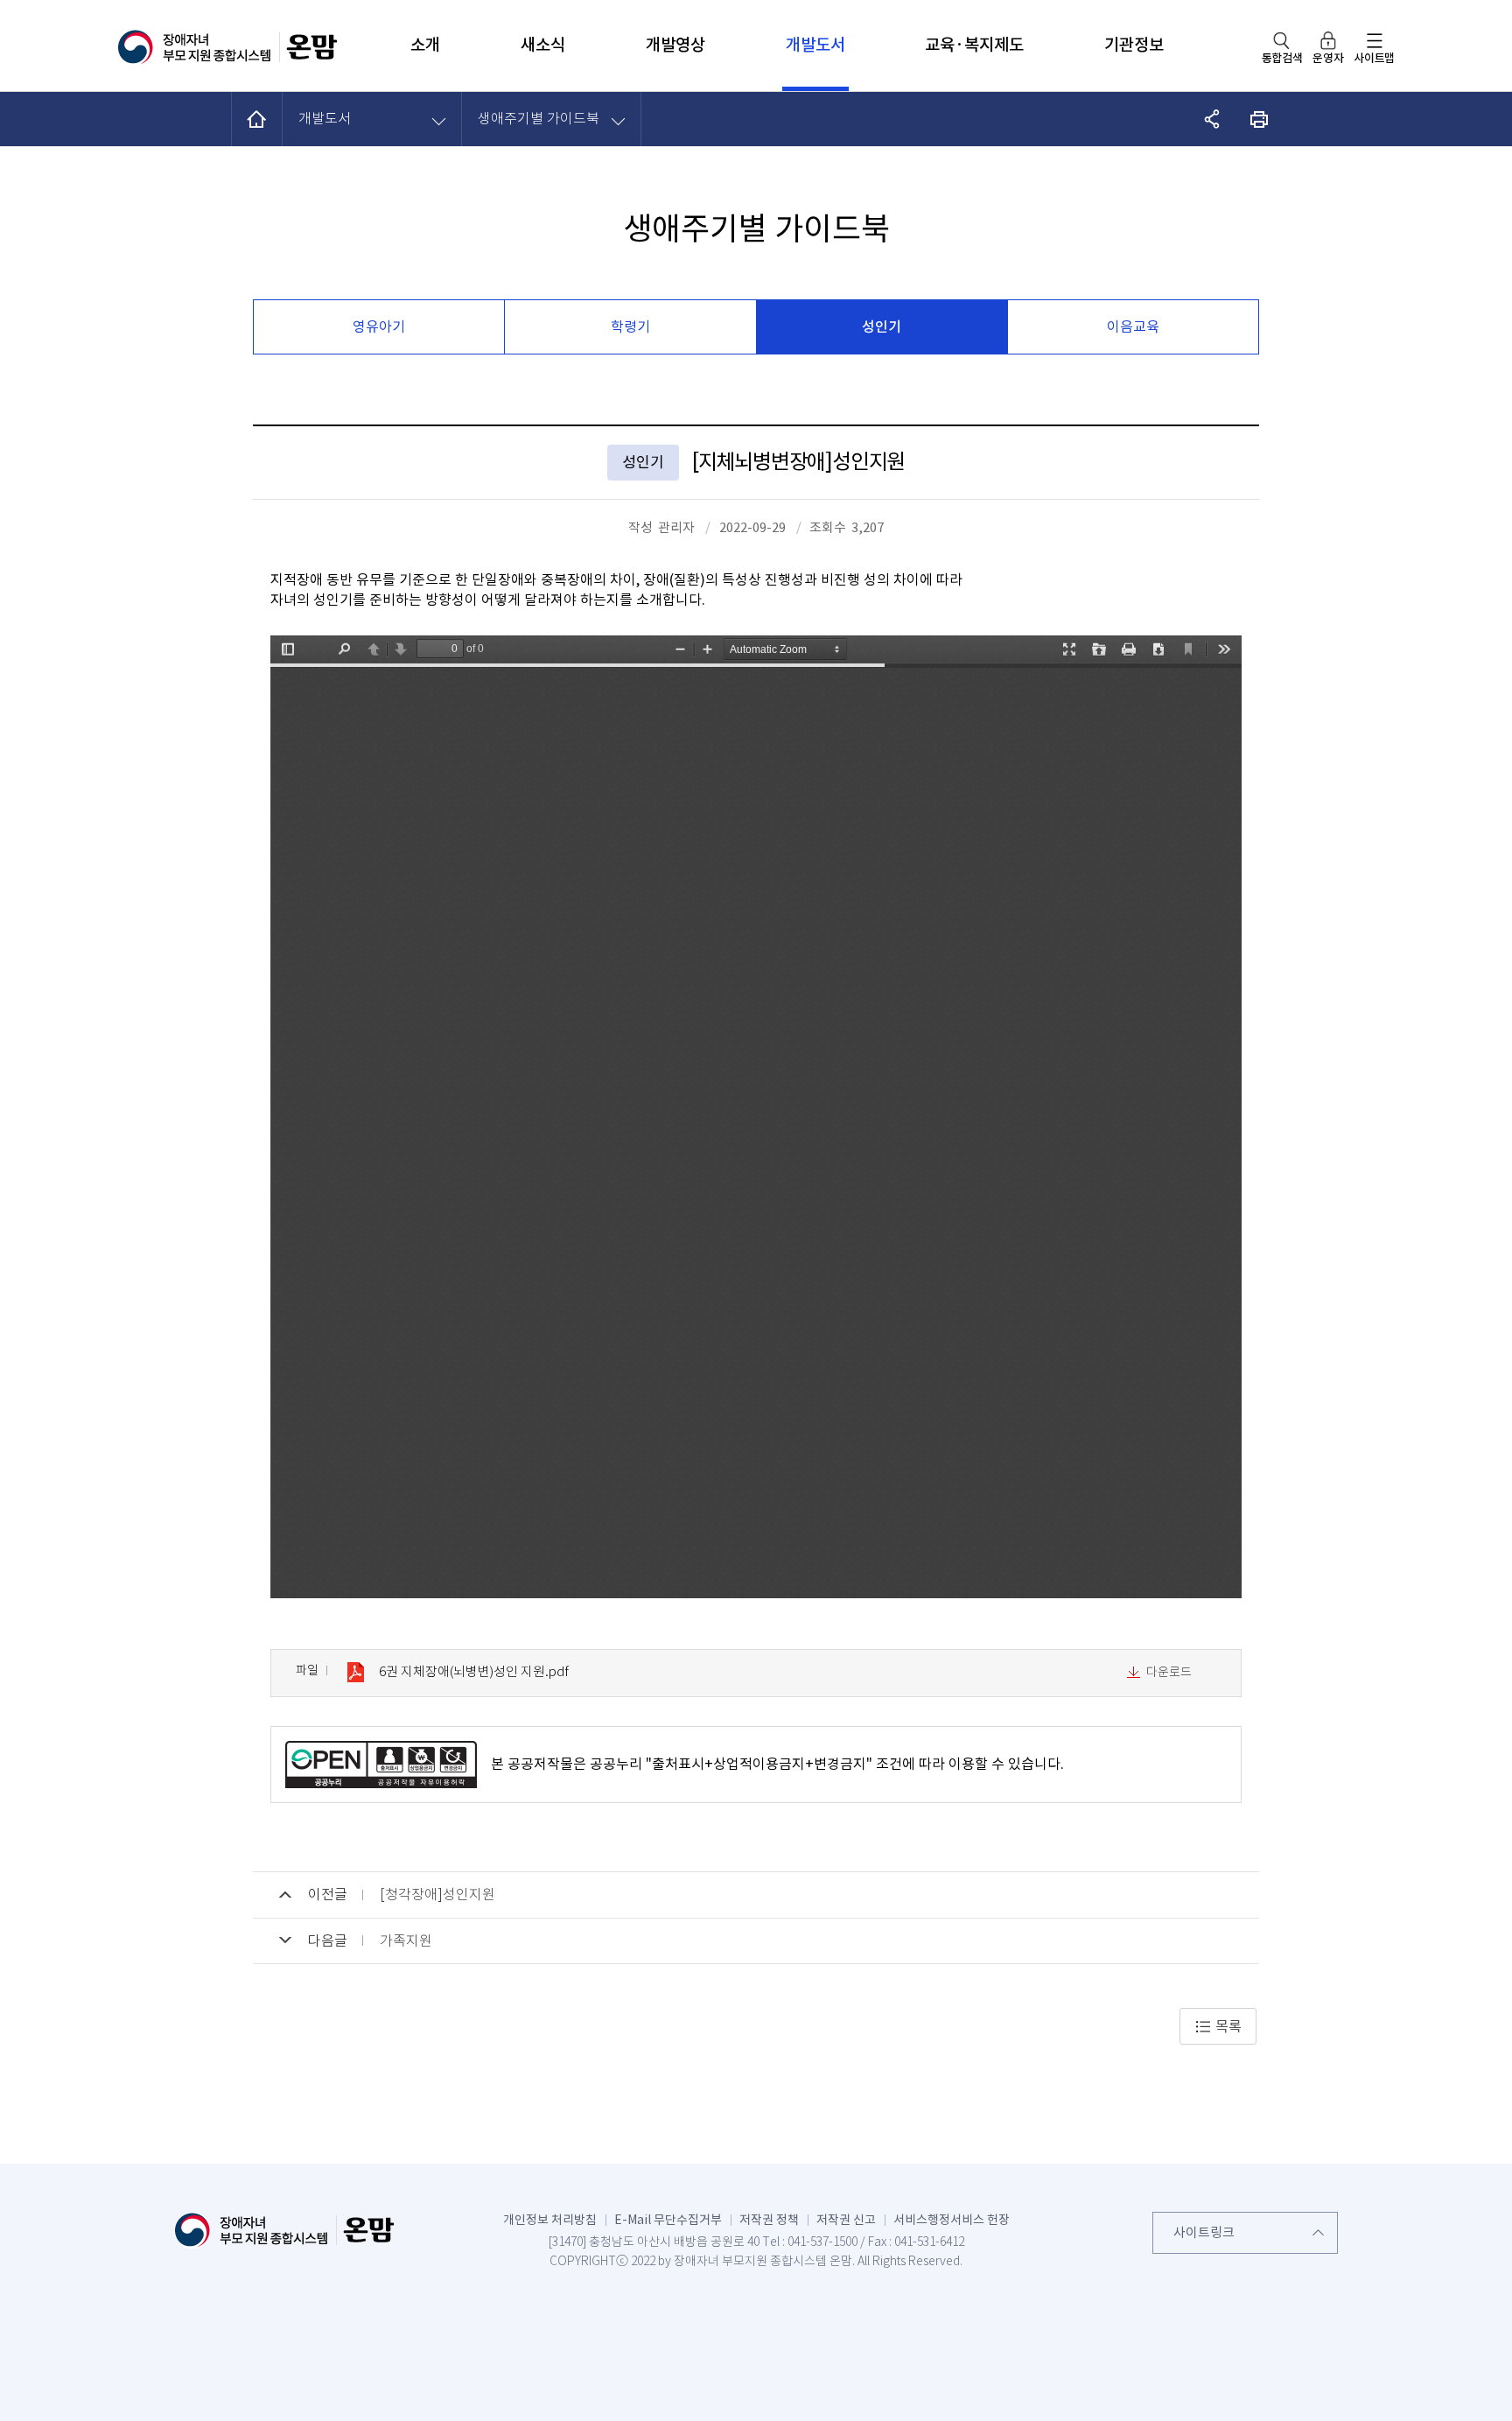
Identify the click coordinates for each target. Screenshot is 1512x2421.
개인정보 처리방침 (550, 2220)
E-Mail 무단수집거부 (668, 2220)
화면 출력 (1259, 119)
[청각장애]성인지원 (437, 1895)
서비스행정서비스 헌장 (952, 2220)
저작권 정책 (769, 2220)
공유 (1212, 119)
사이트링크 (1204, 2232)
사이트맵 (1374, 58)
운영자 (1328, 58)
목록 (1228, 2026)
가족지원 (406, 1941)
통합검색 (1282, 58)
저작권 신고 (846, 2220)
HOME (257, 119)
